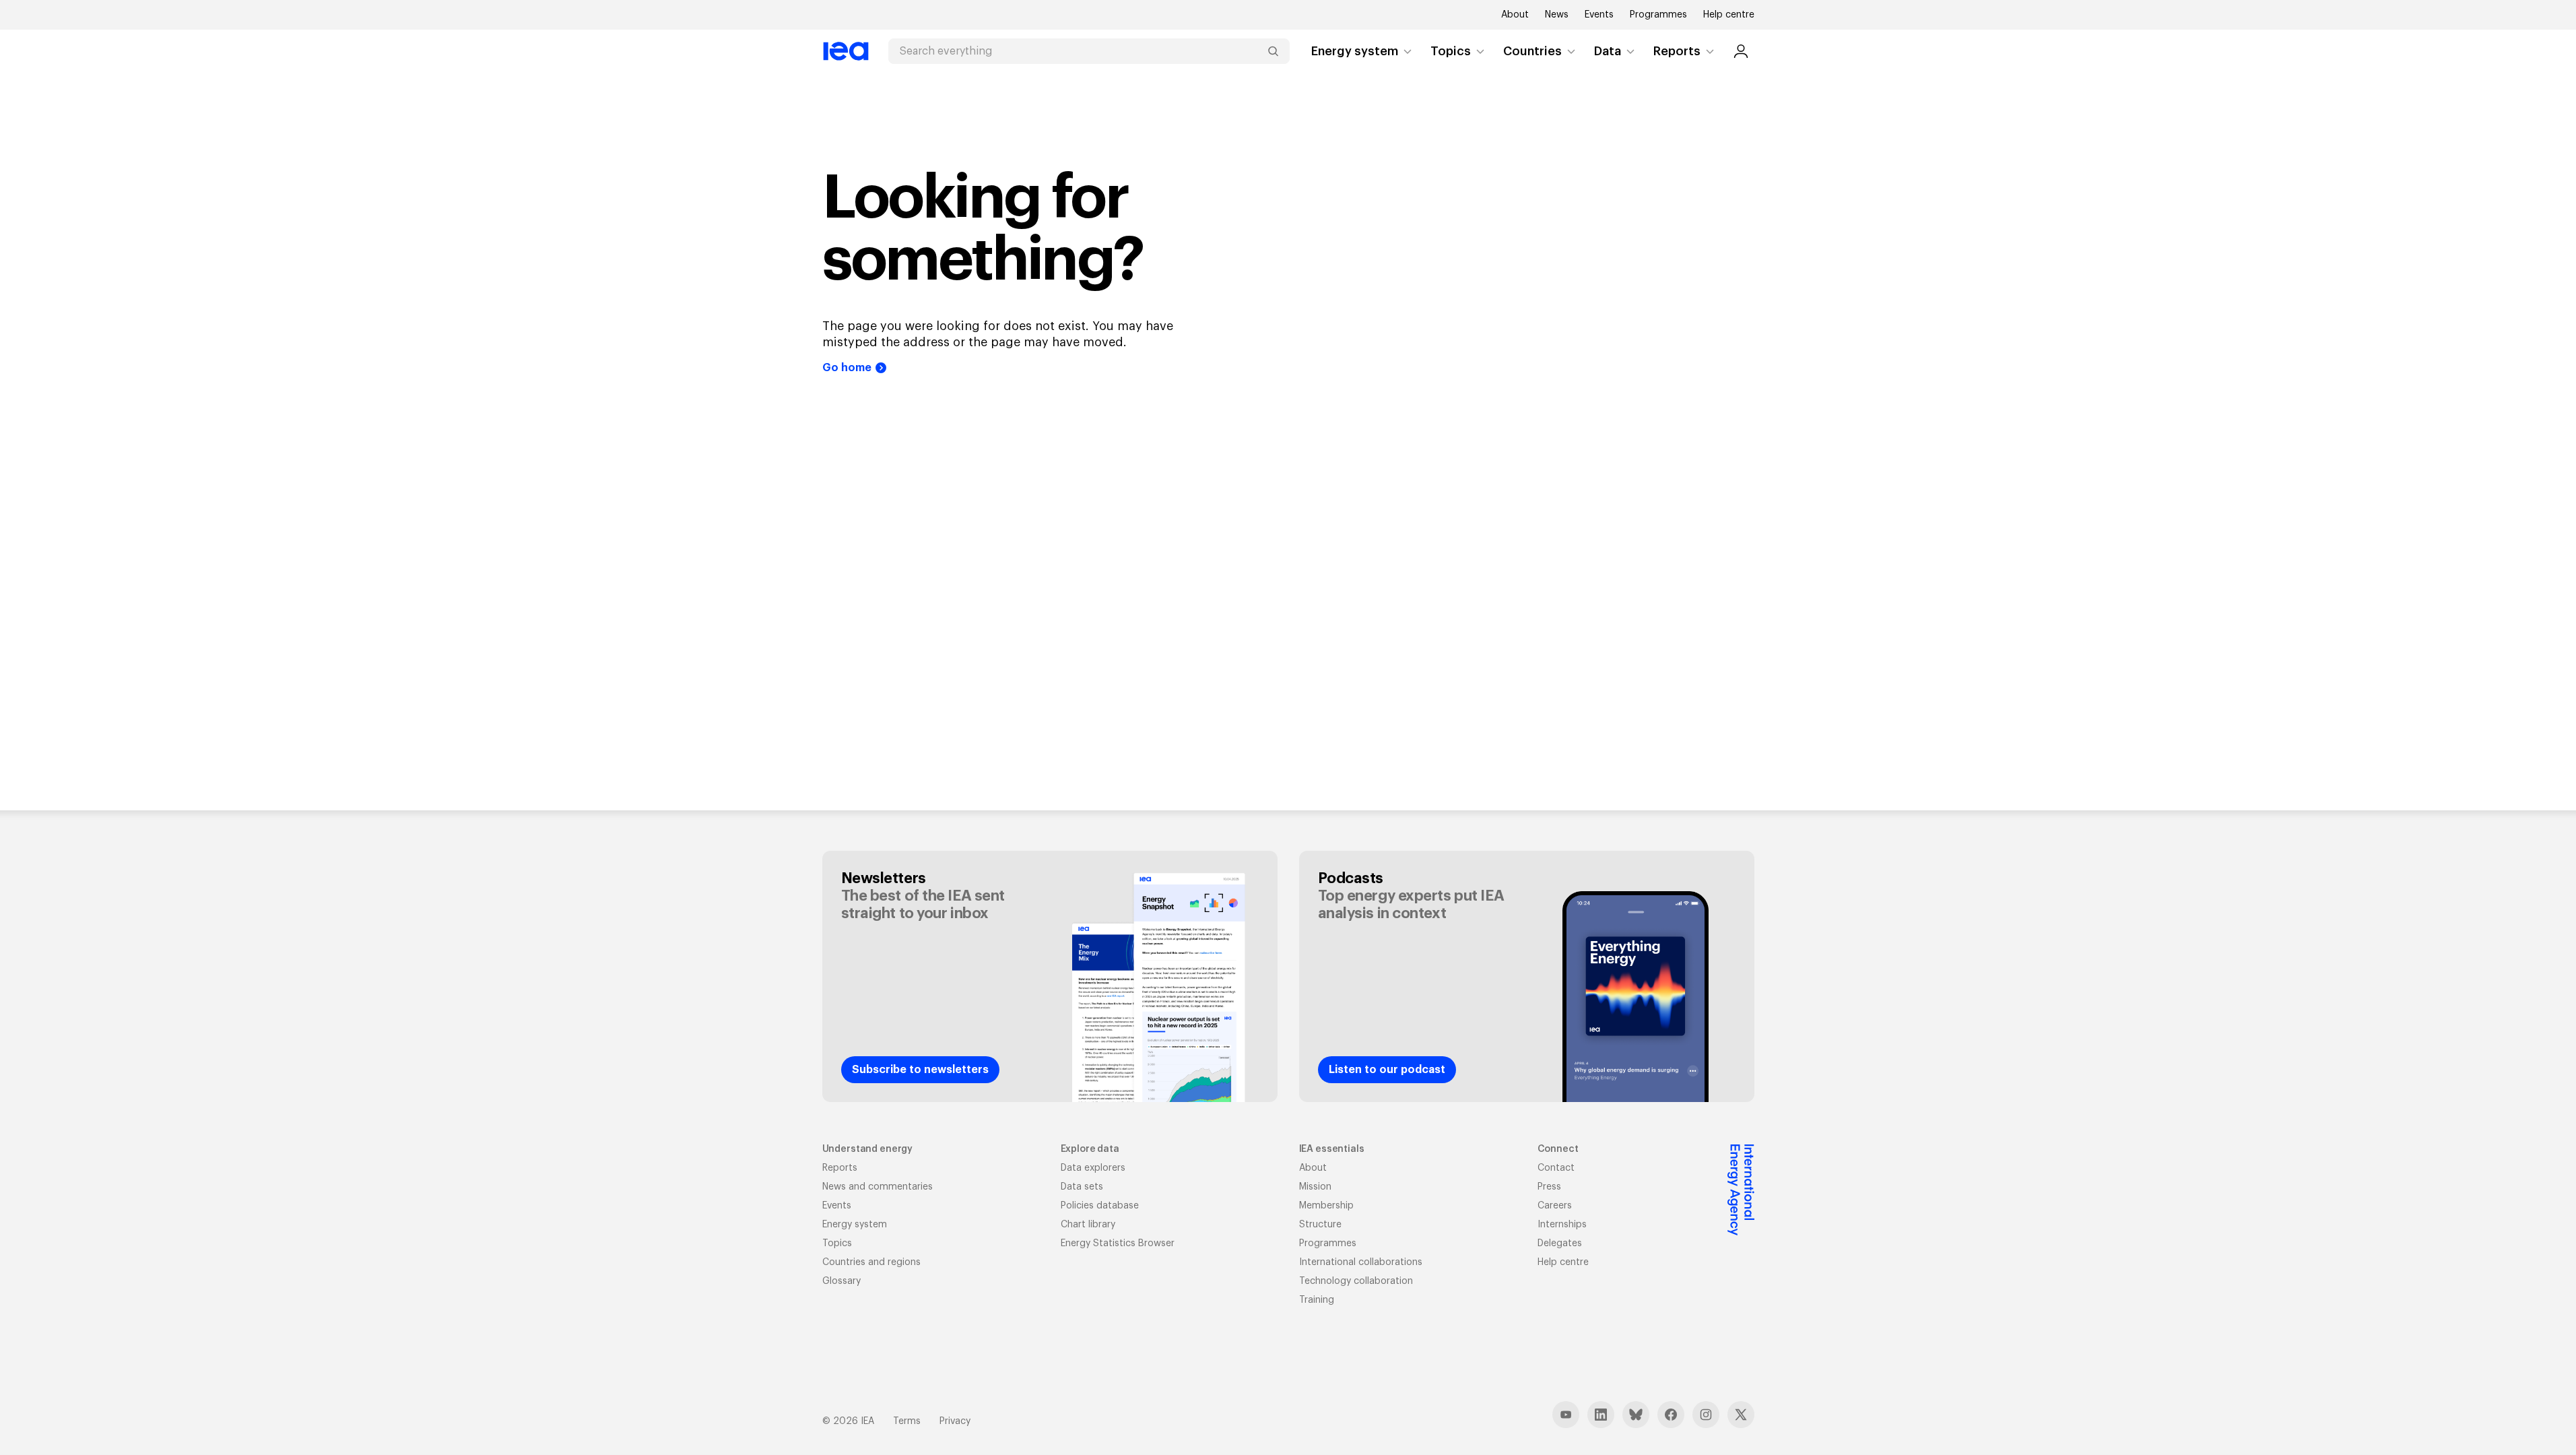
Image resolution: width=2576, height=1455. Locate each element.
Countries (1532, 51)
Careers (1555, 1206)
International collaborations (1361, 1262)
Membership (1326, 1206)
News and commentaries (878, 1187)
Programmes (1658, 15)
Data (1608, 51)
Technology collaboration (1356, 1281)
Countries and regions (871, 1262)
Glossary (841, 1281)
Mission (1315, 1187)
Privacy (955, 1421)
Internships (1562, 1225)
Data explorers (1093, 1168)
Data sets (1082, 1187)
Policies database (1100, 1206)
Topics (1451, 51)
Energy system (1355, 51)
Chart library (1088, 1225)
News (1557, 15)
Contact (1556, 1168)
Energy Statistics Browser (1118, 1243)
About (1515, 15)
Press (1549, 1187)
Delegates (1560, 1243)
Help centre (1729, 15)
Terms (907, 1421)
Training (1317, 1300)
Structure (1320, 1225)
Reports (1677, 51)
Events (1599, 15)
